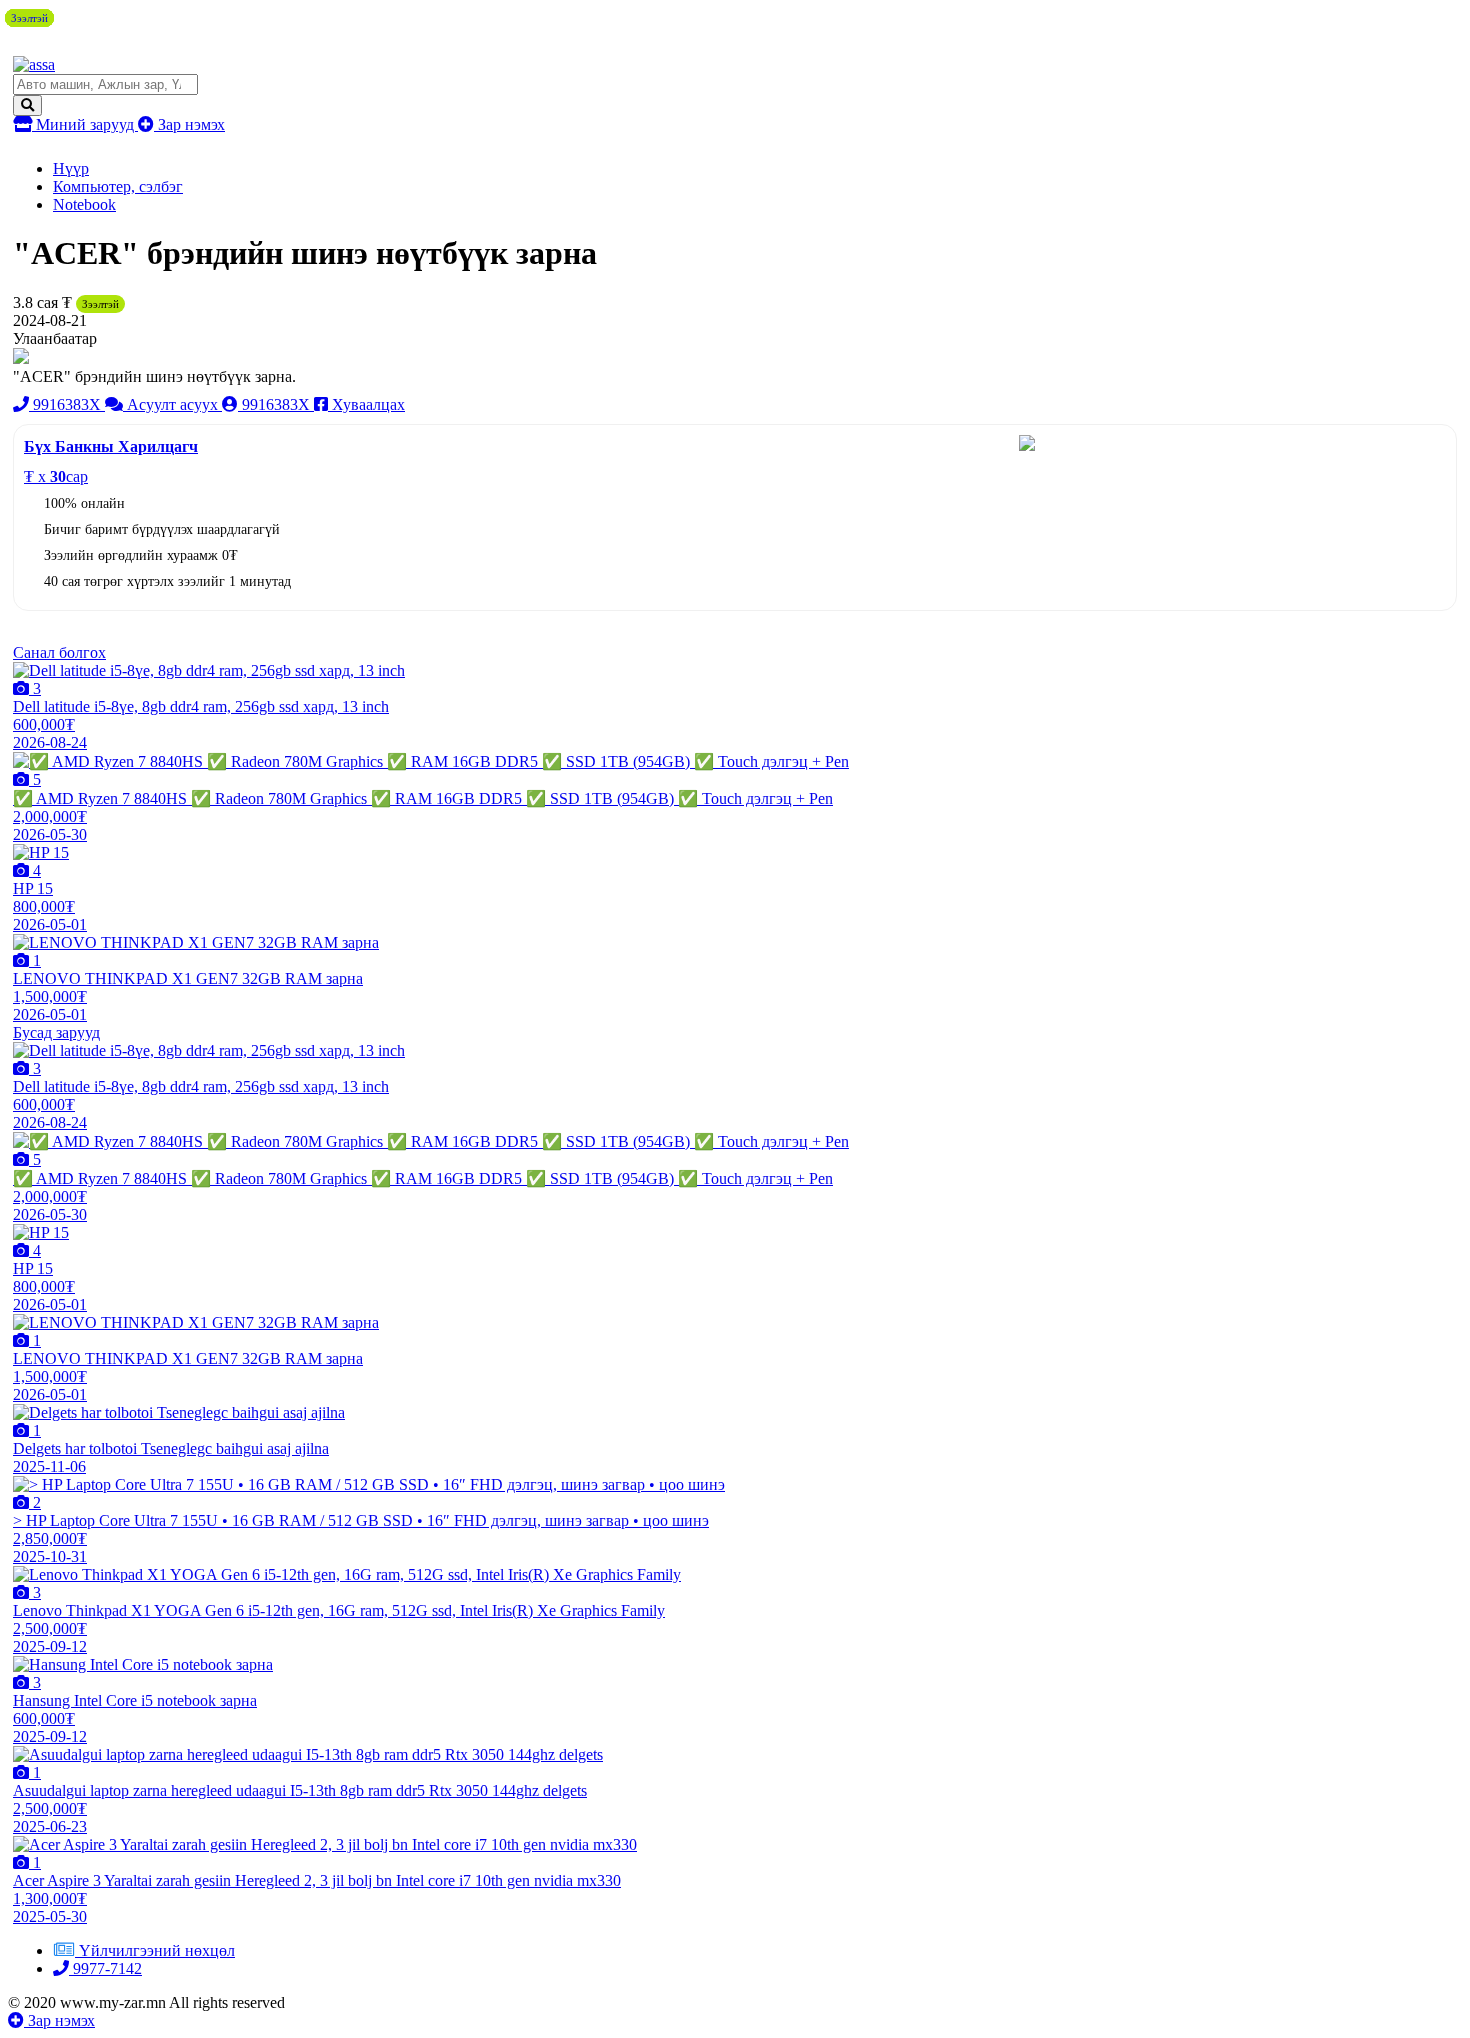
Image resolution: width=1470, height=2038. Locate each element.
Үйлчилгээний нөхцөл (157, 1950)
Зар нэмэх (189, 124)
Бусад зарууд (56, 1032)
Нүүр (71, 168)
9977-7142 (105, 1968)
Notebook (84, 204)
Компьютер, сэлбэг (118, 186)
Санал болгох (59, 652)
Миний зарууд (85, 124)
